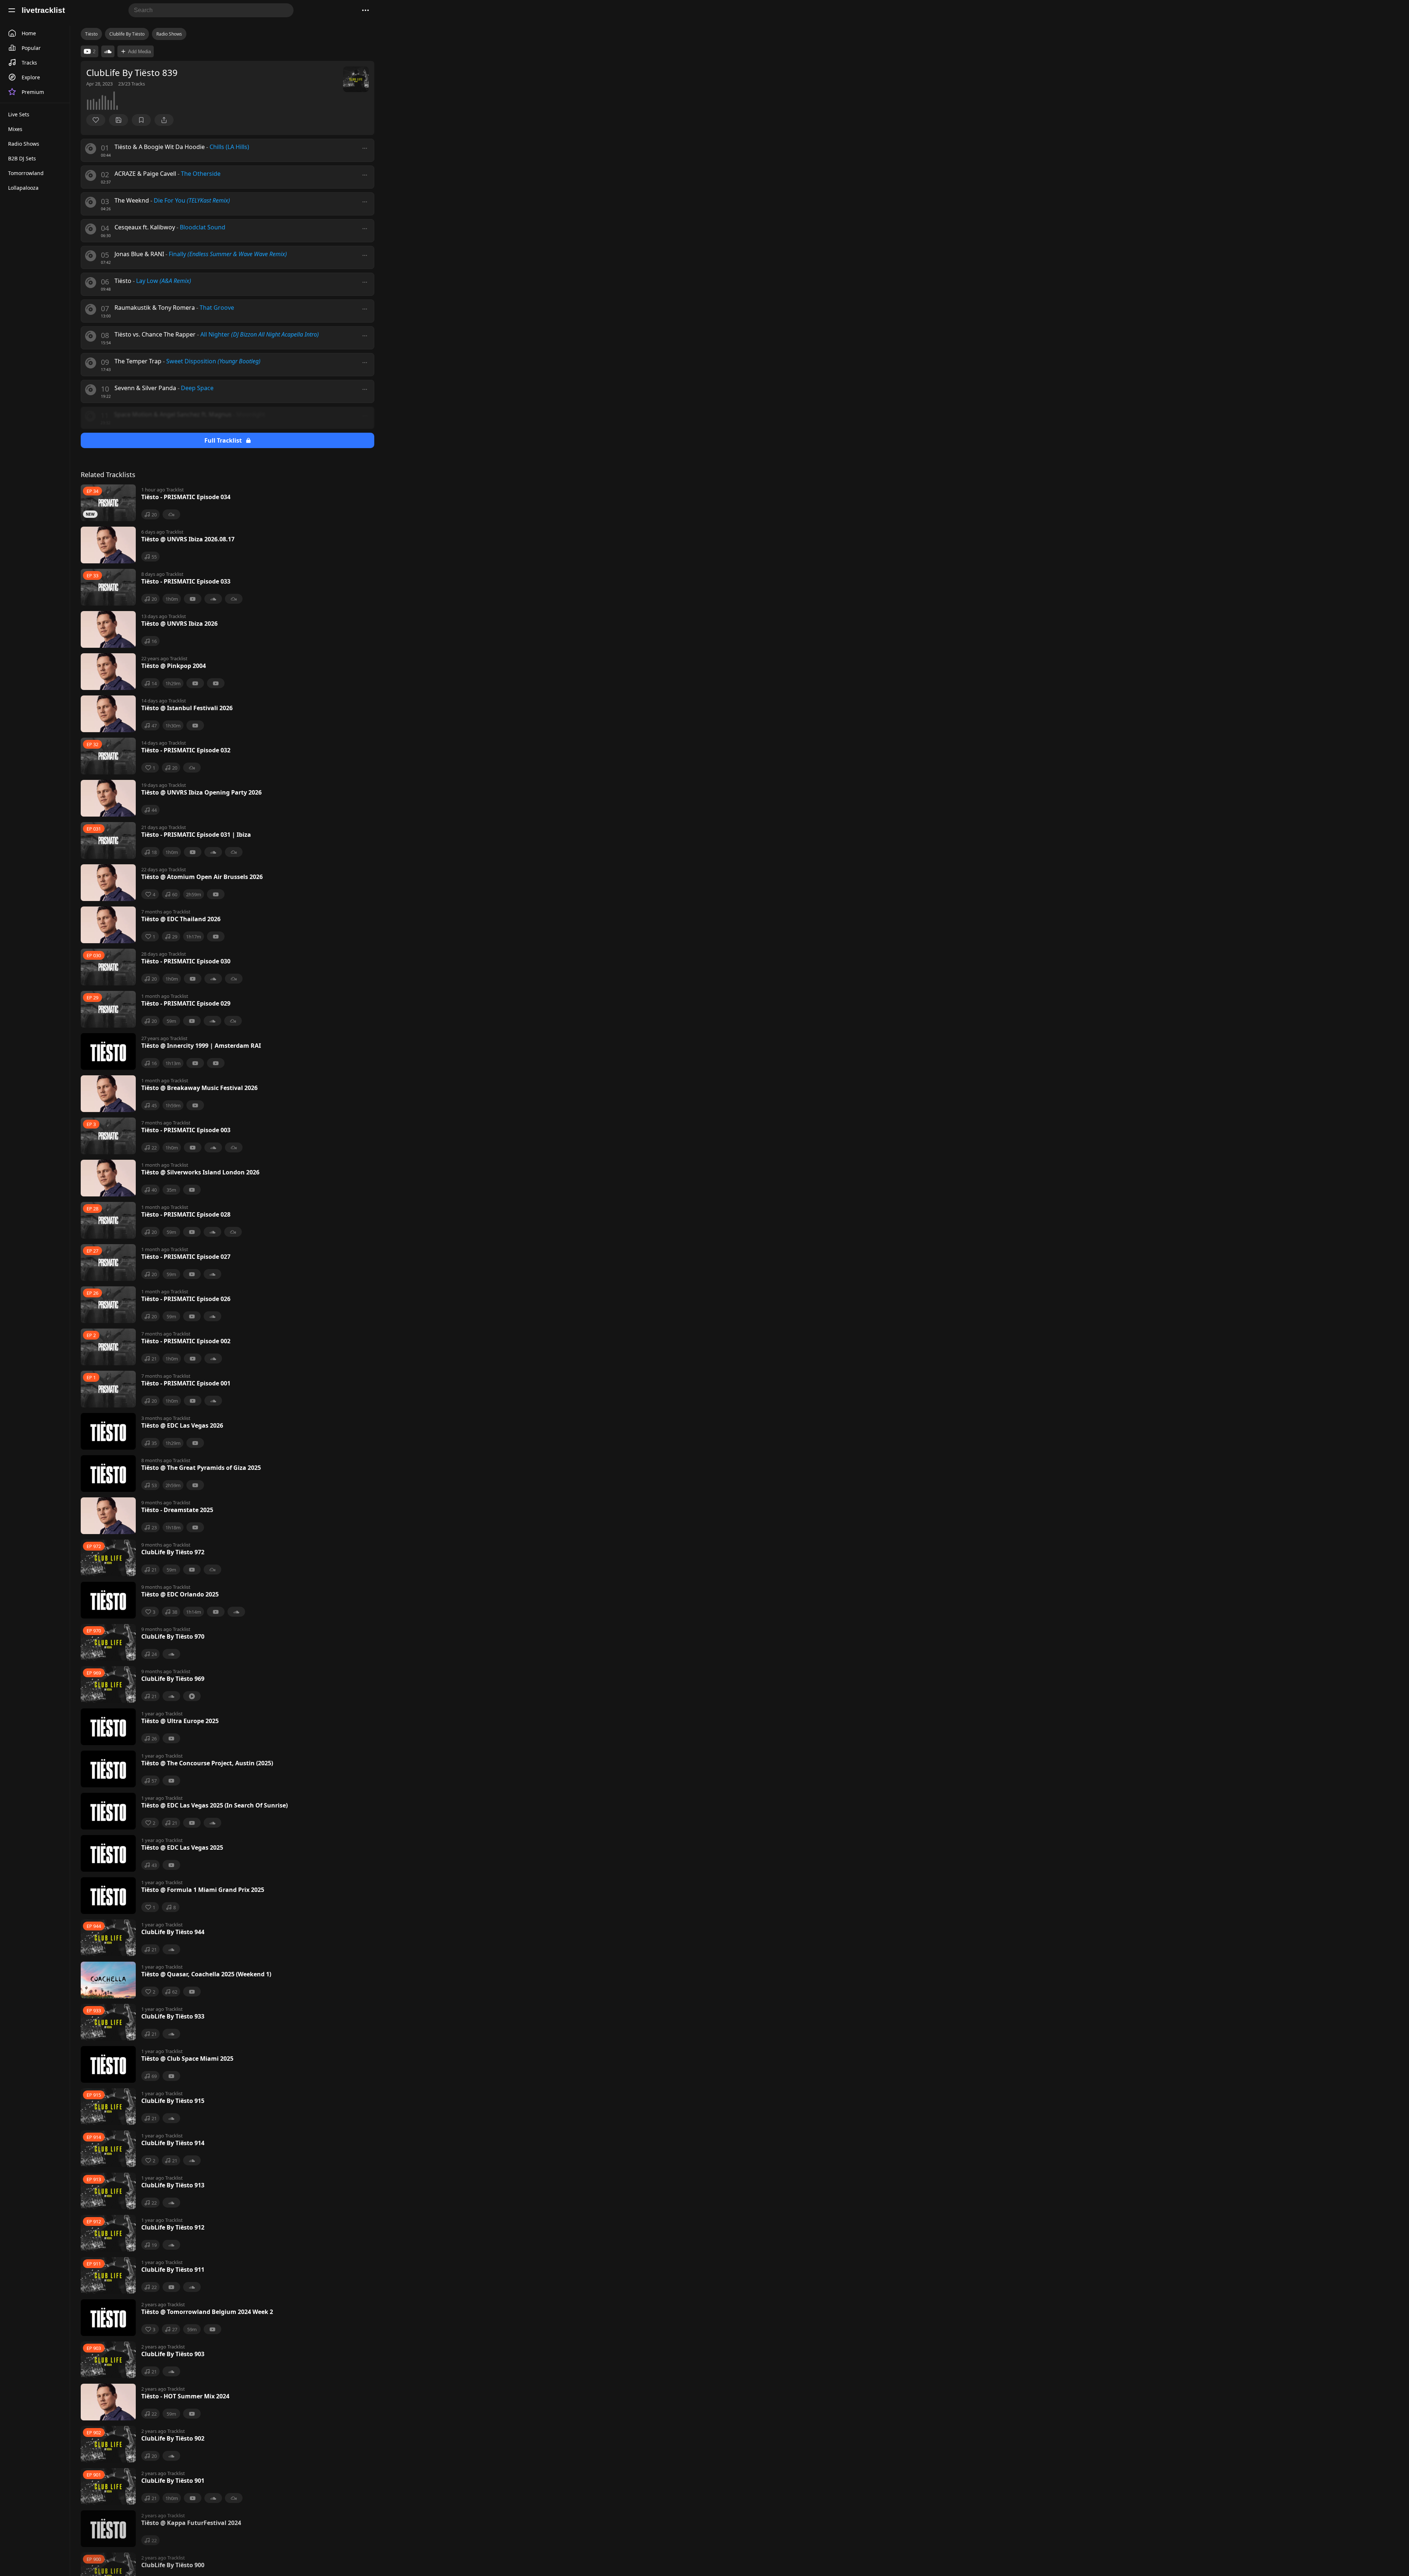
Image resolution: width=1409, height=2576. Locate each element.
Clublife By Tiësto (127, 34)
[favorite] (96, 120)
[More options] (365, 148)
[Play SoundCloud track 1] (108, 51)
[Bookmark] (141, 120)
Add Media (139, 52)
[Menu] (12, 10)
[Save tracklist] (119, 120)
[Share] (164, 120)
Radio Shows (169, 34)
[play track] (91, 149)
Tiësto (91, 34)
